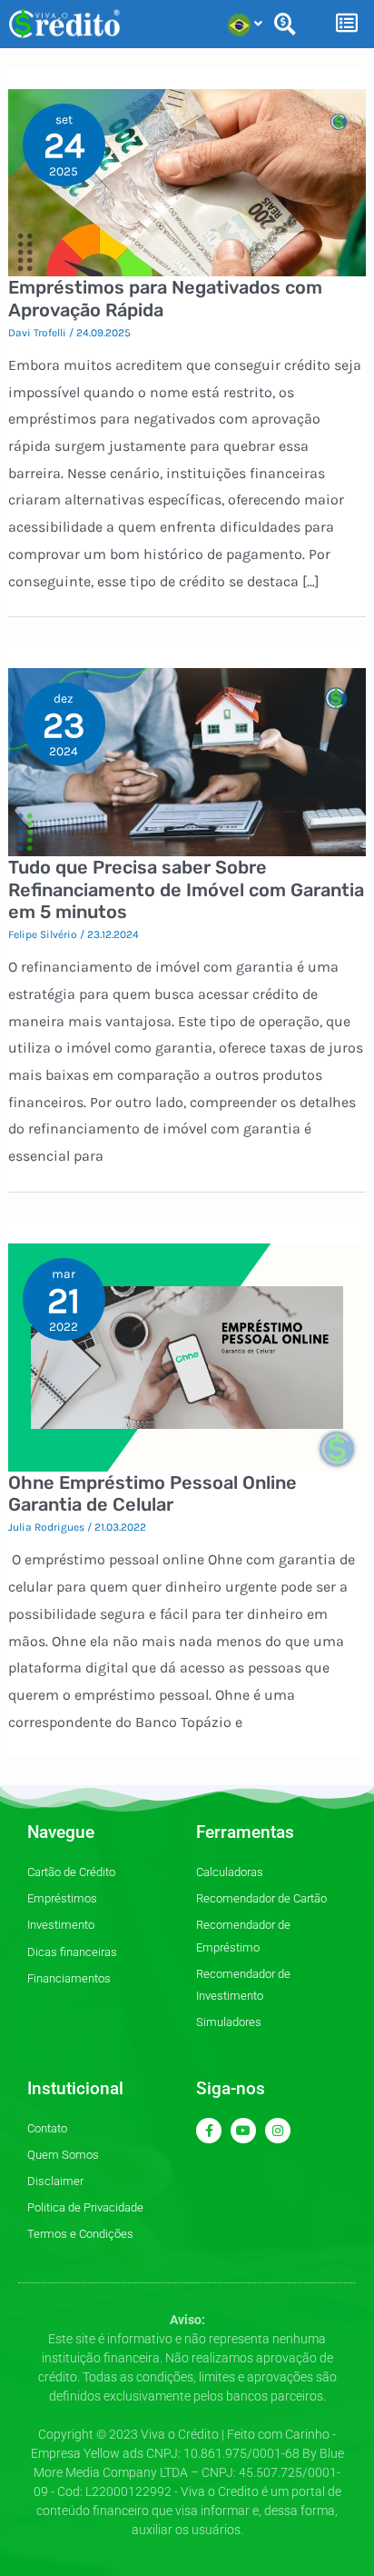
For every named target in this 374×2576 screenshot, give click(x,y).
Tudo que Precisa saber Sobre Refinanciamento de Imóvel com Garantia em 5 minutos (186, 889)
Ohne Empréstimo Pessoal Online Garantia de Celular (153, 1494)
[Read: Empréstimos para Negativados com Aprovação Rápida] (187, 181)
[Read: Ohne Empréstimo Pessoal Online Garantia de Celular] (187, 1356)
